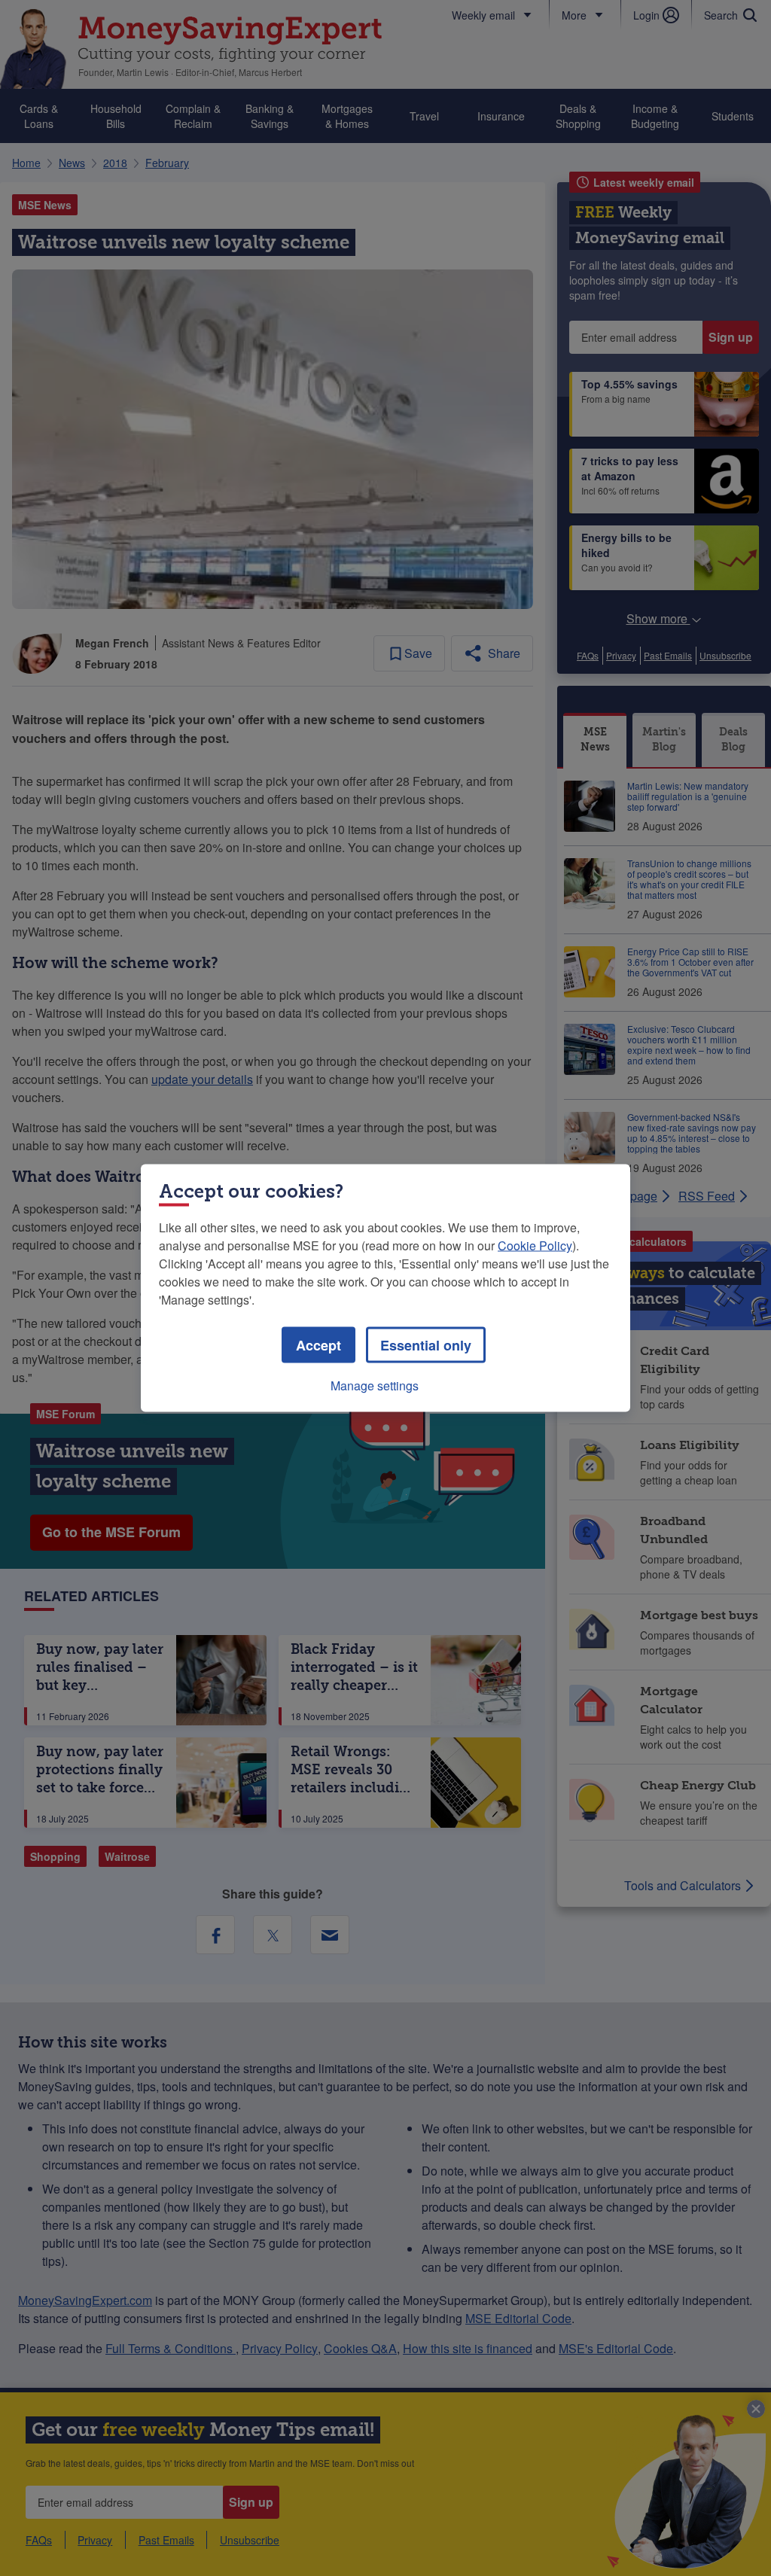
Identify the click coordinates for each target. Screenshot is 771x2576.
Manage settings (375, 1385)
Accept (318, 1345)
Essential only (426, 1345)
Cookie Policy (535, 1245)
